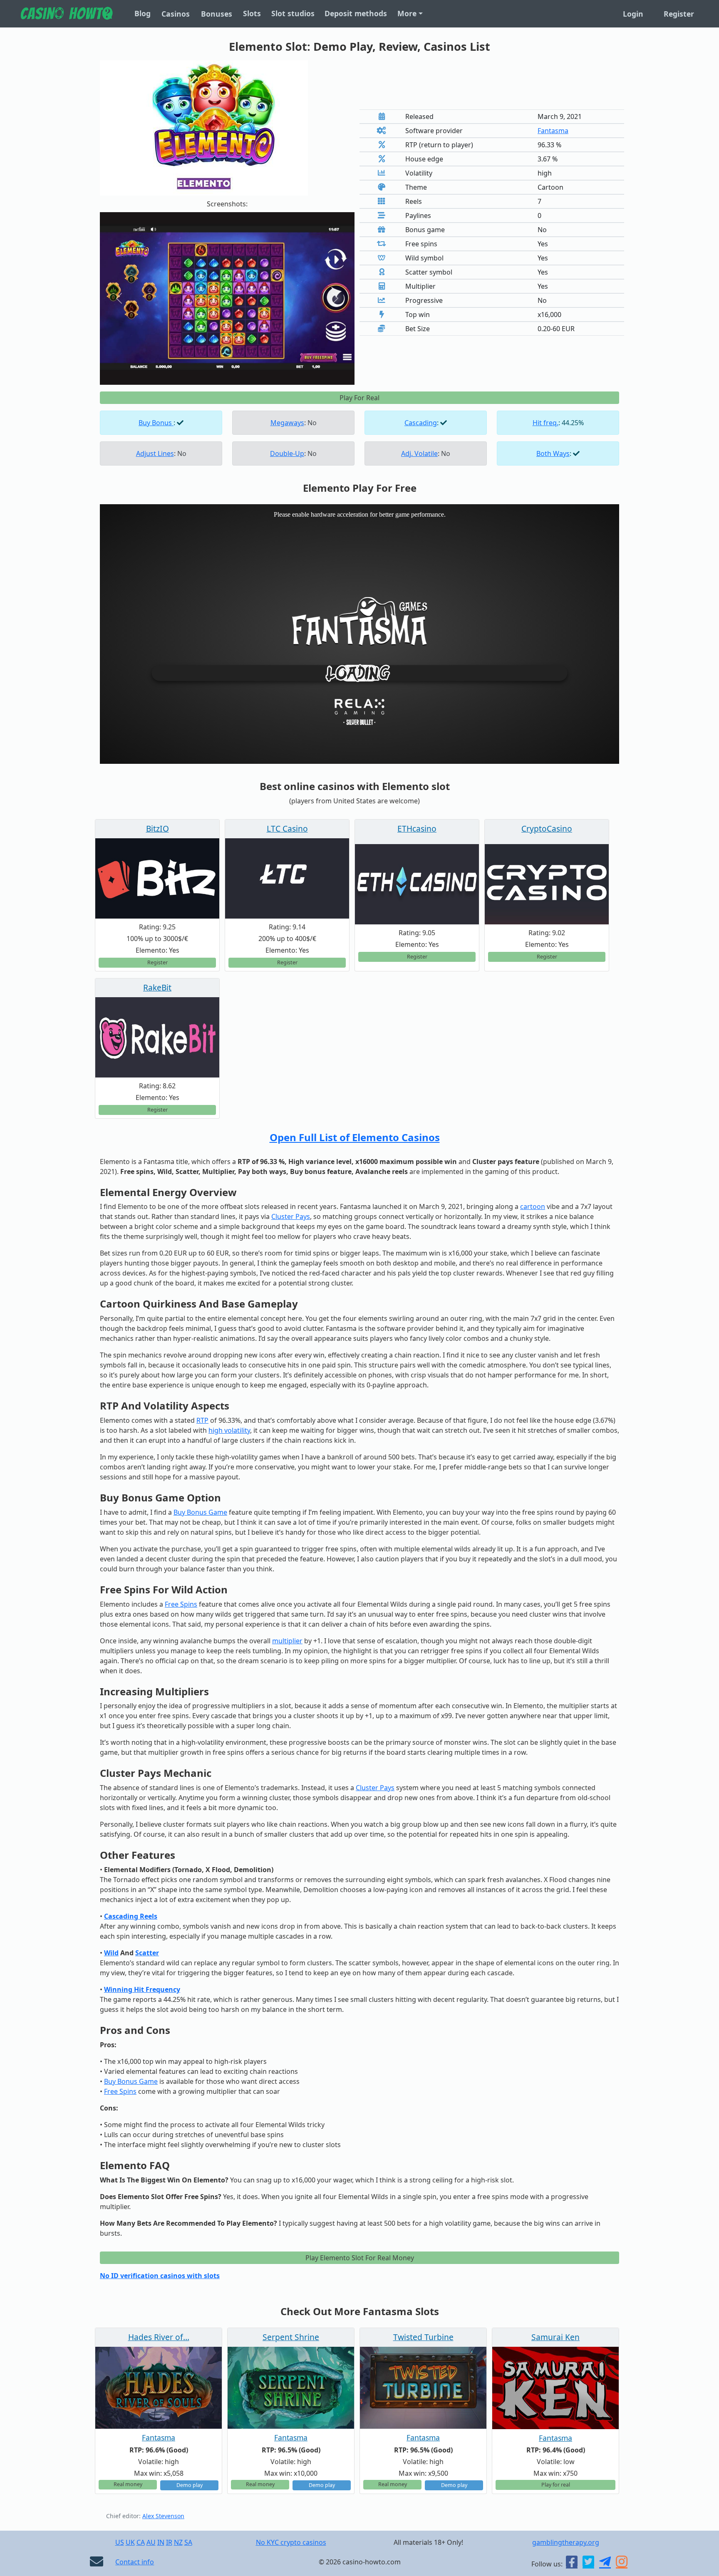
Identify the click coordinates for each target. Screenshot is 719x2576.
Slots (252, 13)
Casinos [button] (176, 14)
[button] (119, 298)
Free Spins (181, 1604)
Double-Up (287, 453)
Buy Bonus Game (200, 1512)
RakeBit (157, 987)
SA (188, 2542)
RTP (202, 1420)
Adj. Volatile (419, 453)
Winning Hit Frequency (142, 1989)
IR (169, 2542)
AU (151, 2542)
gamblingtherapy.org (566, 2542)
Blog (143, 13)
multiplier (287, 1641)
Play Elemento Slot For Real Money (360, 2258)
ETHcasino (417, 829)
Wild (111, 1953)
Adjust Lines (155, 453)
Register (679, 14)
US (120, 2542)
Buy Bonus (156, 423)
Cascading (421, 423)
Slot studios (293, 13)
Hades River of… (159, 2337)
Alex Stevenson (163, 2516)
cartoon (533, 1206)
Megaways (287, 423)
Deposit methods (356, 13)
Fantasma (553, 131)
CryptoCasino (547, 829)
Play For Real (359, 398)
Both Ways (553, 453)
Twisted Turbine (423, 2337)
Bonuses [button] (217, 14)
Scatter (147, 1953)
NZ (178, 2542)
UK (130, 2542)
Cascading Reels (131, 1916)
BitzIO (157, 829)
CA (141, 2542)
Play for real (556, 2485)
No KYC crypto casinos (291, 2542)
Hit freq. (545, 423)
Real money (128, 2484)
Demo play (190, 2485)
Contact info (135, 2562)
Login (633, 14)
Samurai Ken (555, 2337)
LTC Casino (287, 829)
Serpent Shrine (291, 2337)
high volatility (229, 1430)
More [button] (407, 13)
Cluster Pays (291, 1216)
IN (161, 2542)
